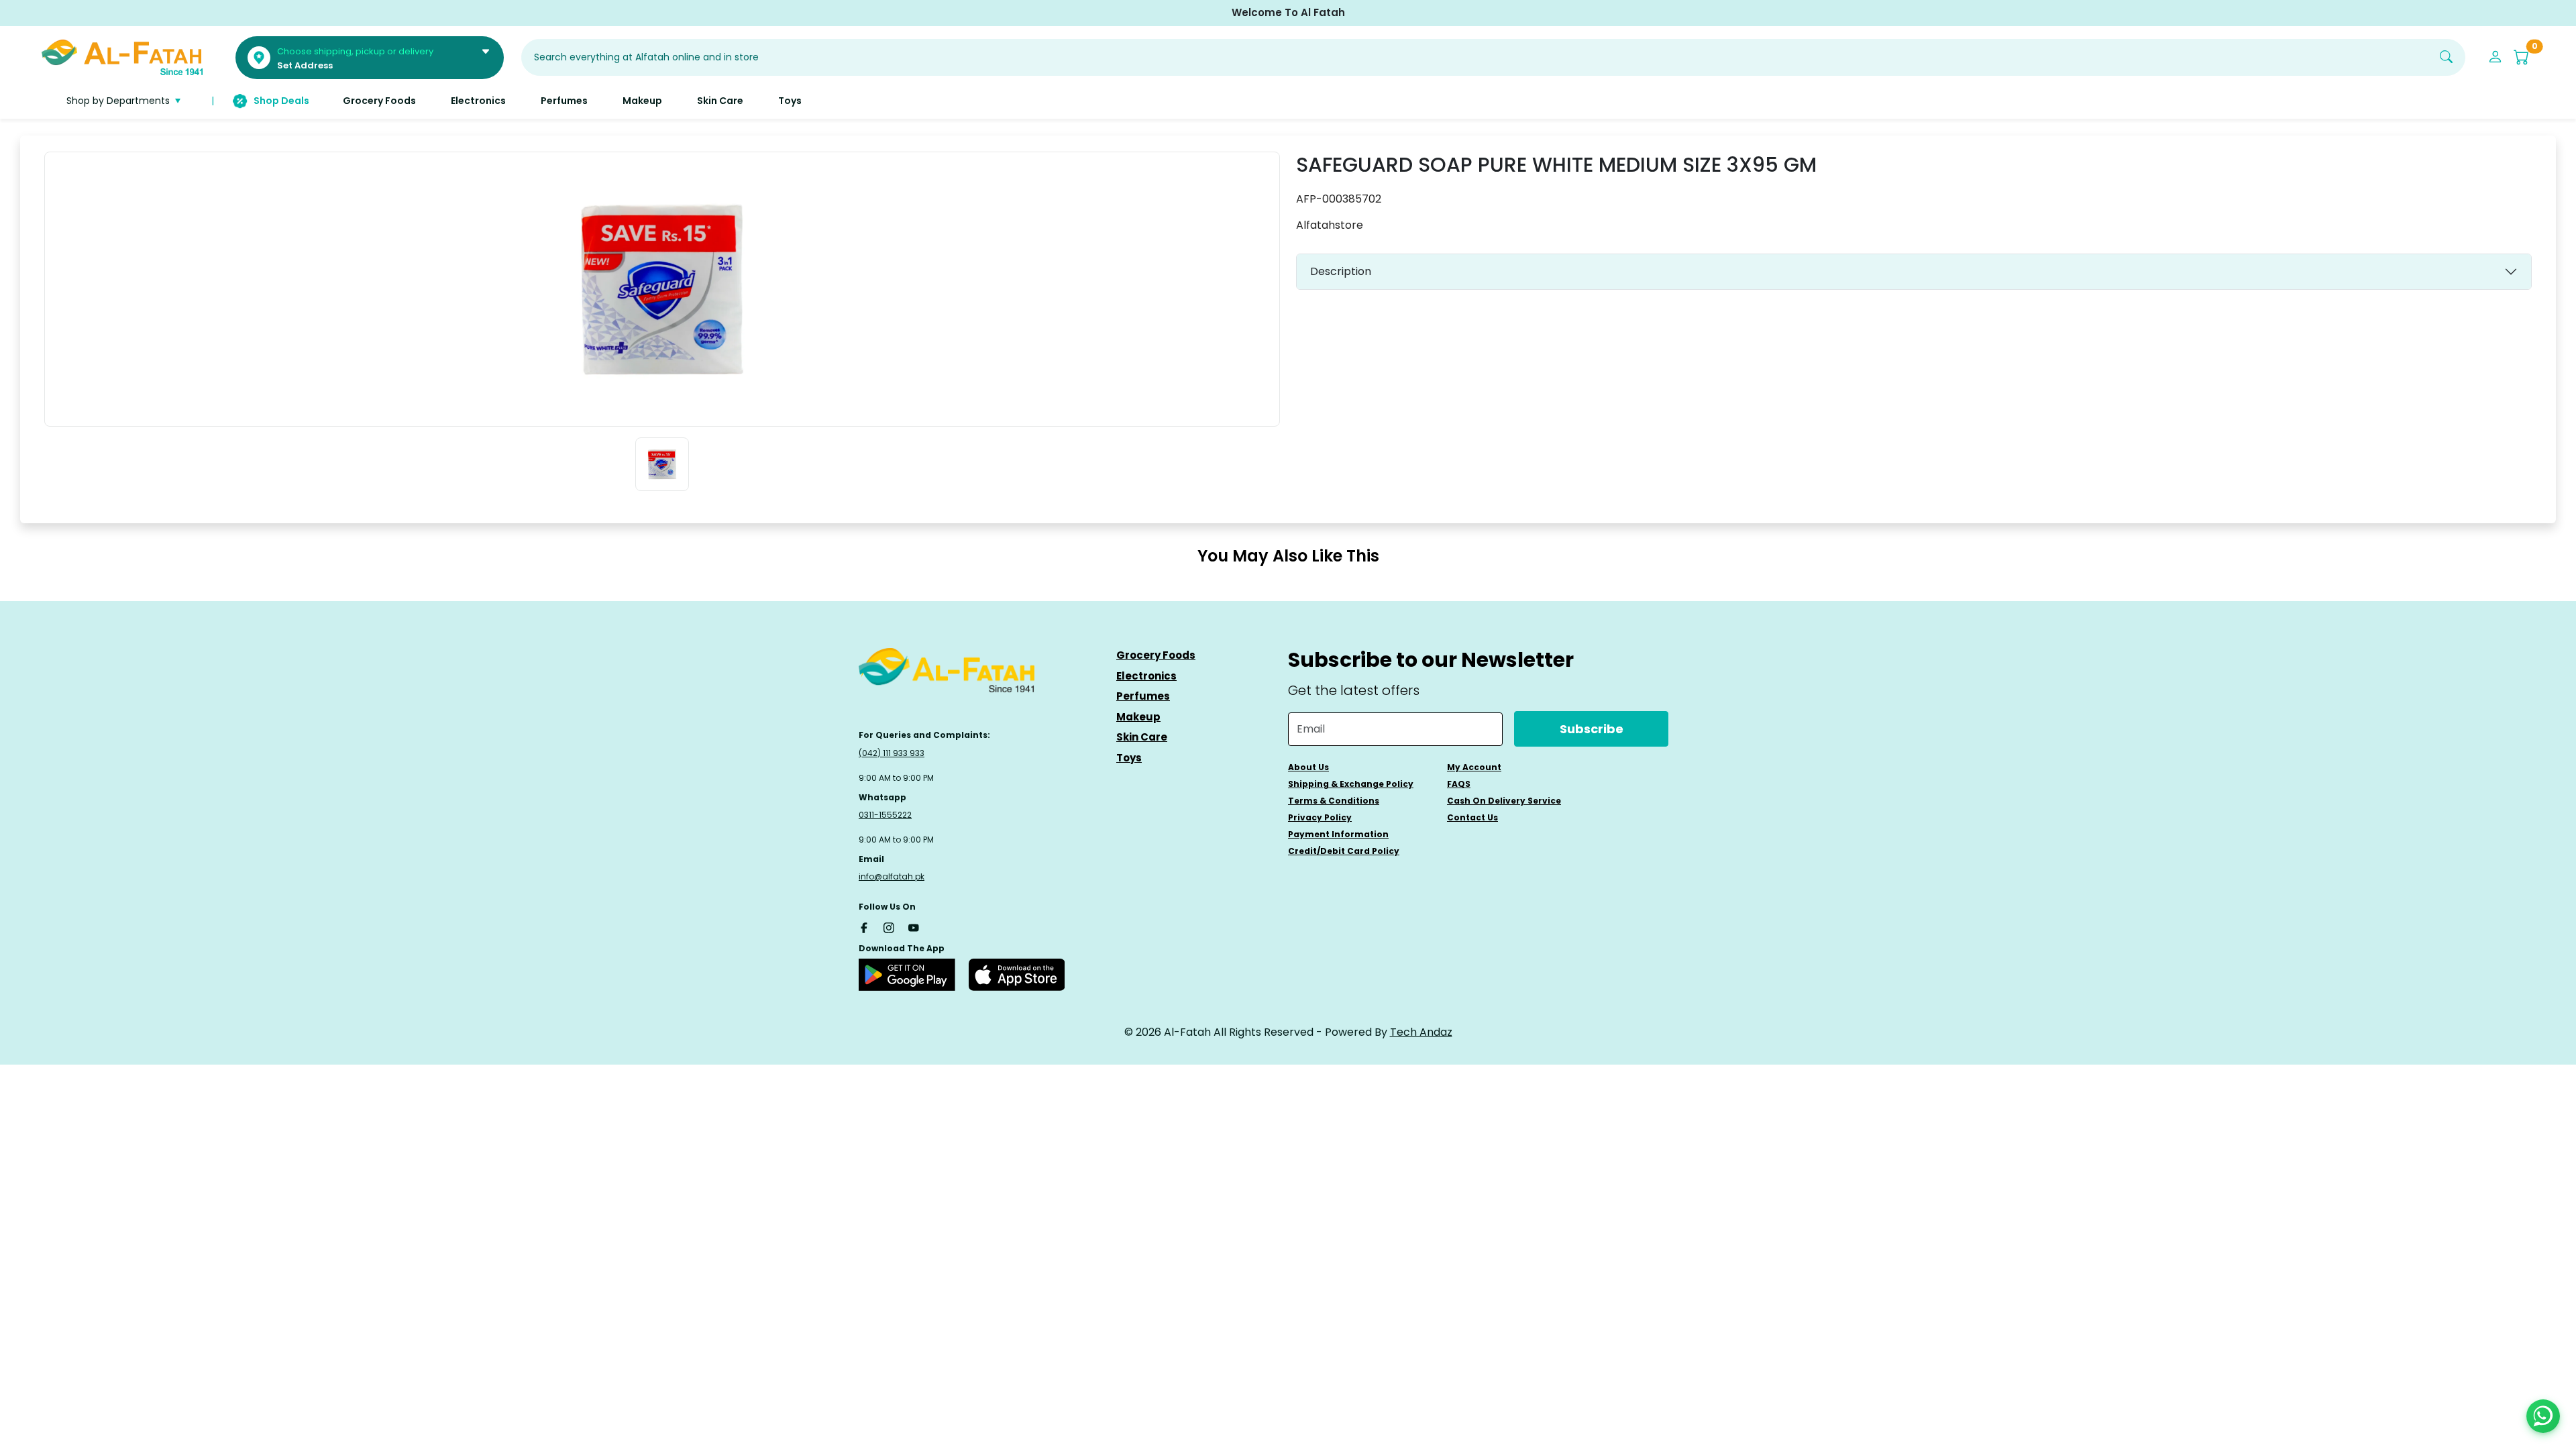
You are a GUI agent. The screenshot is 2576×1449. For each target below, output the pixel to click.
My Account (1474, 767)
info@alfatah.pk (892, 876)
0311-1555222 (885, 815)
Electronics (1146, 676)
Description (1341, 271)
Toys (1129, 758)
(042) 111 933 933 (892, 753)
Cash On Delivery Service (1504, 801)
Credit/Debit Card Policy (1344, 851)
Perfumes (1143, 696)
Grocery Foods (1156, 655)
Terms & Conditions (1334, 801)
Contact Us (1472, 817)
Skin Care (1142, 737)
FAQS (1459, 784)
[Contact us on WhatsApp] (2543, 1416)
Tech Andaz (1421, 1032)
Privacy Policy (1320, 817)
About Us (1308, 767)
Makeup (1138, 717)
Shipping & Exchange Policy (1351, 784)
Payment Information (1338, 834)
